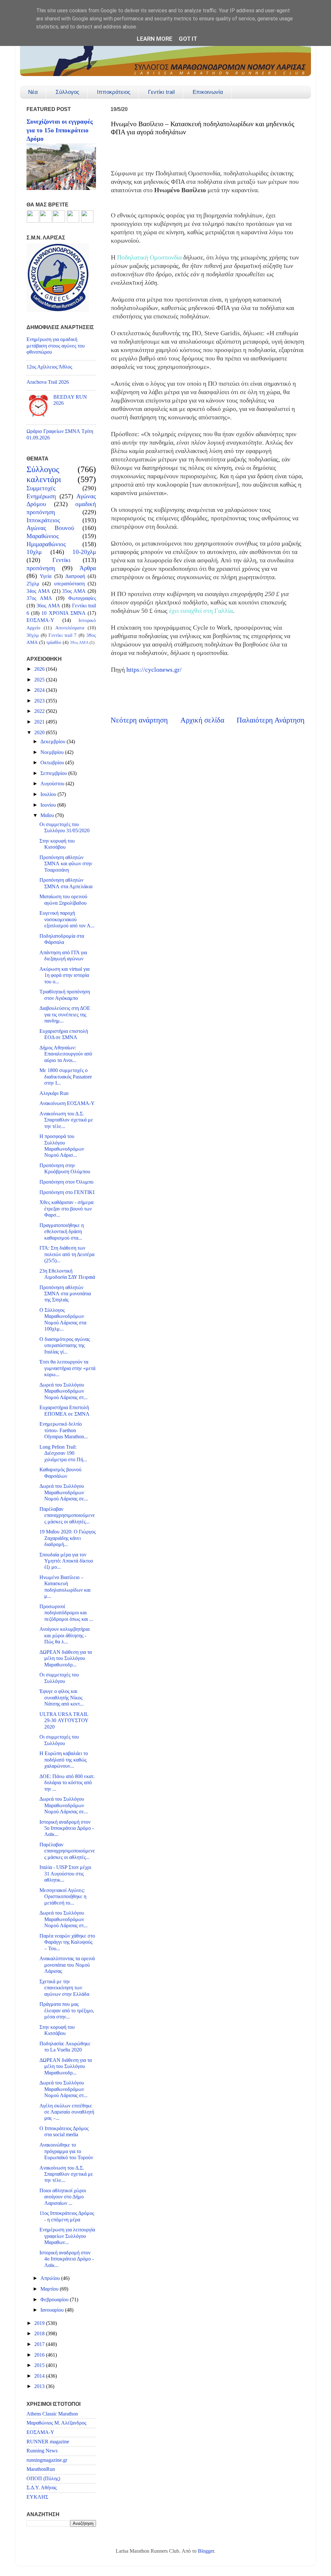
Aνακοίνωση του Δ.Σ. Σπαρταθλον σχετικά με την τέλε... (66, 1120)
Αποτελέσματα (70, 628)
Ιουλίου (49, 794)
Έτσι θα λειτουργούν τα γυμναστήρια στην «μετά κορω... (67, 1368)
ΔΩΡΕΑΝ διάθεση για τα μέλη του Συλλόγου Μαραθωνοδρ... (66, 1658)
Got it (188, 39)
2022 (40, 711)
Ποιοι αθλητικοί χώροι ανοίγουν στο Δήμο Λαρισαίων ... (63, 2197)
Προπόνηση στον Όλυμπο (66, 1182)
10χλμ (34, 552)
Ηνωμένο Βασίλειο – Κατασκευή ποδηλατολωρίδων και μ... (65, 1587)
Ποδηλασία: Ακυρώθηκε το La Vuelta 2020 (65, 2047)
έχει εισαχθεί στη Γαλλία (201, 611)
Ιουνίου (49, 805)
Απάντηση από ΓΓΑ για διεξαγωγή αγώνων (63, 956)
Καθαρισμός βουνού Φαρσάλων (60, 1473)
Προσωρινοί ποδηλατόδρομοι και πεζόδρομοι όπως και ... (66, 1613)
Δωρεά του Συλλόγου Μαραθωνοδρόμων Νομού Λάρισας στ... (64, 1391)
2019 (40, 2323)
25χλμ (33, 584)
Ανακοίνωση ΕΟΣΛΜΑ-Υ (67, 1103)
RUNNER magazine (48, 2442)
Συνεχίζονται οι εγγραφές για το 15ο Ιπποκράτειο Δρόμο (60, 130)
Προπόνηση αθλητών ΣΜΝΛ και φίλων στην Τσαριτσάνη (66, 864)
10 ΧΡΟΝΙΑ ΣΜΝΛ (63, 613)
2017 (40, 2344)
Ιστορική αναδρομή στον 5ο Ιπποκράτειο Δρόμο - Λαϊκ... (67, 1828)
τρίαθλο (54, 642)
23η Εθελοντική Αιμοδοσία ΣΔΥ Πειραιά (67, 1274)
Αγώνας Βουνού (50, 528)
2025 (40, 680)
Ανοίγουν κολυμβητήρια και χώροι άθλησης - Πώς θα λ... (64, 1636)
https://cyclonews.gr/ (154, 670)
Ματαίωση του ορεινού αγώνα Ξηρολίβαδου (63, 900)
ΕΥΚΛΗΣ (37, 2497)
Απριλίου (51, 2278)
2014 (40, 2376)
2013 (40, 2386)
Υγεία (46, 576)
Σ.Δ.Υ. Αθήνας (42, 2488)
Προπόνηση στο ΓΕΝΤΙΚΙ (67, 1192)
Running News (42, 2451)
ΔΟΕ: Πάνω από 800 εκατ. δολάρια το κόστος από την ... (67, 1783)
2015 (40, 2365)
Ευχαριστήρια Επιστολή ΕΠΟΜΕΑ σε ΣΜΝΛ (64, 1411)
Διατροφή (75, 576)
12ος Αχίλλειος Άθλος (49, 367)
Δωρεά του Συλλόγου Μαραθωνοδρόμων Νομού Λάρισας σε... (64, 1493)
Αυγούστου (53, 784)
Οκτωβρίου (53, 763)
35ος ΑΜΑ (74, 591)
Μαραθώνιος (43, 536)
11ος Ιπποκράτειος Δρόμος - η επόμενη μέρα (67, 2216)
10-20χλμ (84, 552)
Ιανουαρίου (53, 2310)
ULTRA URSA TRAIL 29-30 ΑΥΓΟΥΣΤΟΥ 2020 (64, 1721)
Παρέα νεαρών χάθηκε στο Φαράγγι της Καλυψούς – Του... (67, 1942)
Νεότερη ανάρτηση (139, 720)
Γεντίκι (61, 560)
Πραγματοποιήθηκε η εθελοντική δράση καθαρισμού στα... (62, 1232)
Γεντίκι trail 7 (63, 635)
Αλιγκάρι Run (54, 1093)
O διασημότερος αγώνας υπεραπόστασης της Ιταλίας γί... (65, 1346)
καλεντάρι (44, 479)
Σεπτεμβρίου (54, 773)
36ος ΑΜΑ (48, 606)
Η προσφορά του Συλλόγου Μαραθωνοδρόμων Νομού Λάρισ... (62, 1146)
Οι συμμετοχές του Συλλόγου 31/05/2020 (64, 828)
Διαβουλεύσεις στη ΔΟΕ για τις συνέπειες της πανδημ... (65, 1015)
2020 (40, 733)
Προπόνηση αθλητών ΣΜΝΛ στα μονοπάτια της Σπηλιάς (65, 1294)
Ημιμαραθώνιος (46, 544)
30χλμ (33, 635)
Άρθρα (88, 568)
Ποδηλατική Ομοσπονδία (149, 257)
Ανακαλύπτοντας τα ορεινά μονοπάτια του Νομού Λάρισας (67, 1965)
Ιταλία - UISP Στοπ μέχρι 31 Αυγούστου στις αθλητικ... (65, 1874)
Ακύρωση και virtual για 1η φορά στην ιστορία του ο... (64, 975)
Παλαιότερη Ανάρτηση (271, 720)
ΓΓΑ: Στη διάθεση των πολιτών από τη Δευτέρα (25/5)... (67, 1254)
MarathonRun (41, 2469)
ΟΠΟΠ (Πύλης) (43, 2479)
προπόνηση (41, 568)
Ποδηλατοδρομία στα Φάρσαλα (62, 939)
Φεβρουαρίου (55, 2300)
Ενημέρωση (41, 496)
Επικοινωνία (208, 92)
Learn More (155, 39)
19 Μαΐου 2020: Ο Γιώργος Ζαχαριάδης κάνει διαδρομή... (68, 1538)
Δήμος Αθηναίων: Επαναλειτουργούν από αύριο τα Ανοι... (66, 1054)
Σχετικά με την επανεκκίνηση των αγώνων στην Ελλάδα (64, 1988)
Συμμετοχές (41, 488)
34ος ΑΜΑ (38, 591)
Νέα (33, 92)
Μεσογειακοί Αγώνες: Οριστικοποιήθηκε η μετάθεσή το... (63, 1897)
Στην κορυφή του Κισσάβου (57, 844)
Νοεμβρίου (53, 752)
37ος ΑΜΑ (39, 598)
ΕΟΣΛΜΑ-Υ (40, 620)
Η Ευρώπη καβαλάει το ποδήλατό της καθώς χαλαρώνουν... (64, 1760)
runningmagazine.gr (47, 2460)
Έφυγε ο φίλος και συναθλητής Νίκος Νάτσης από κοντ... (62, 1698)
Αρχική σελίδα (202, 720)
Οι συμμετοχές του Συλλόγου (59, 1678)
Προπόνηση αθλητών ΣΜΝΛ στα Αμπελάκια (66, 883)
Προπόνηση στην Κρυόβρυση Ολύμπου (65, 1169)
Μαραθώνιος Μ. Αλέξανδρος (56, 2423)
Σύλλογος (67, 92)
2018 (40, 2334)
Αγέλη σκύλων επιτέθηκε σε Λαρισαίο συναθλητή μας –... (67, 2112)
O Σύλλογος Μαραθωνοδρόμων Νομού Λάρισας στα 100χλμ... (63, 1320)
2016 (40, 2355)
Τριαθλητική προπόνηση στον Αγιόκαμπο (65, 995)
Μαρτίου (50, 2289)
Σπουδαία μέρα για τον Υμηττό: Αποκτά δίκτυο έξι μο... (66, 1561)
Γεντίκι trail (161, 92)
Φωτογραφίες (82, 598)
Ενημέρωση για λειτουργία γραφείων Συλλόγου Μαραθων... (67, 2236)
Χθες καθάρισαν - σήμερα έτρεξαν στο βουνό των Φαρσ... (66, 1209)
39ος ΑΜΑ (79, 642)
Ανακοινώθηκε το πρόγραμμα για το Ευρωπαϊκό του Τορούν (66, 2151)
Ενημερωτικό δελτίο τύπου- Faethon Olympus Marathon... (64, 1430)
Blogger (206, 2551)
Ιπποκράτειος (114, 92)
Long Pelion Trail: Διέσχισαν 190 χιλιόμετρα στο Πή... (63, 1453)
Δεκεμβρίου (53, 742)
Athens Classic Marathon (52, 2414)
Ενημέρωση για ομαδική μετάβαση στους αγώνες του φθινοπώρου (56, 346)
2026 (40, 669)
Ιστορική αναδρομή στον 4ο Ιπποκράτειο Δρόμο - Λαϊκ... (67, 2259)
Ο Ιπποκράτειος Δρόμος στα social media (64, 2132)
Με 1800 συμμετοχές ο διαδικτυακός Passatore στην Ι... (66, 1077)
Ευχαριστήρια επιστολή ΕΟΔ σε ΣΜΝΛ (64, 1034)
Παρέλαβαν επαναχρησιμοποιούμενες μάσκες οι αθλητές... (67, 1515)
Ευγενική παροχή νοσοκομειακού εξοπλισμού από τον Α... (67, 919)
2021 (40, 722)
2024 (40, 690)
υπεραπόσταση (69, 584)
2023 (40, 701)
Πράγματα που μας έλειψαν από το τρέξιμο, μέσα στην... (67, 2011)
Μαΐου (48, 815)
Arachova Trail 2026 (48, 382)
